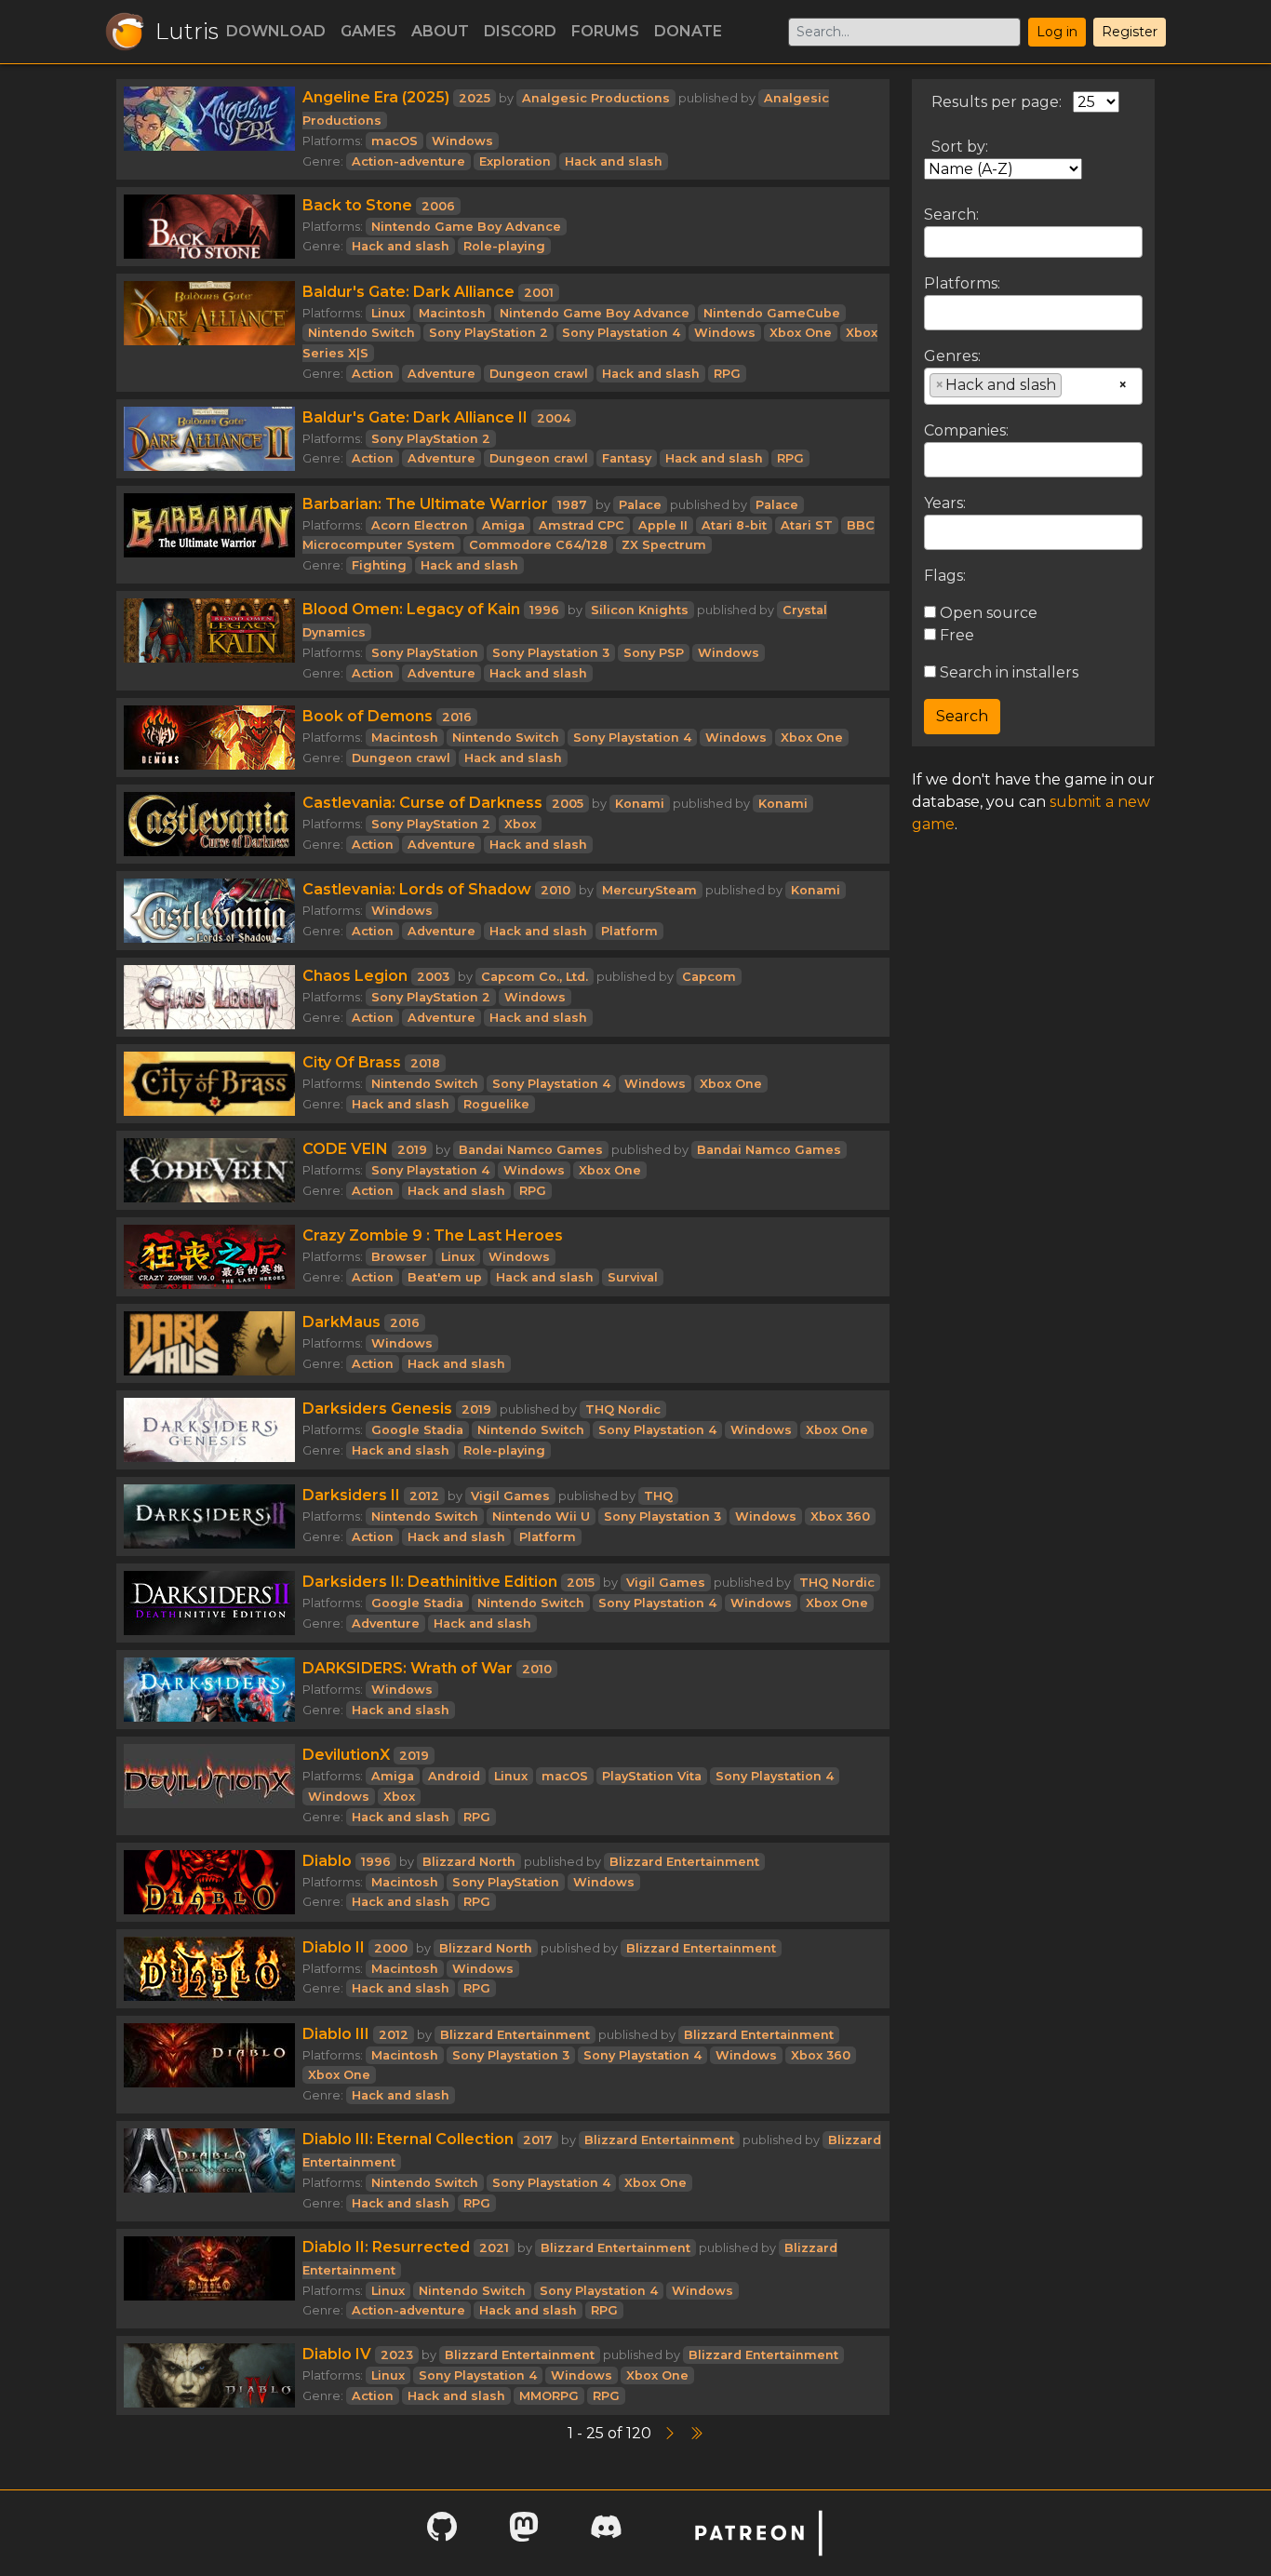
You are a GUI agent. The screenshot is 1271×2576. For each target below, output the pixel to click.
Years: (945, 503)
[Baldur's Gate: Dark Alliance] (209, 333)
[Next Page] (672, 2433)
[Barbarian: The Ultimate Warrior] (209, 535)
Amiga (503, 525)
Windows (462, 141)
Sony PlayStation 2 (488, 333)
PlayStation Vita (652, 1776)
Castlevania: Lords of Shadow (417, 889)
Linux (388, 313)
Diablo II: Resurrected (386, 2247)
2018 (425, 1063)
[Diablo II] (209, 1969)
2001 (539, 293)
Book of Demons (368, 716)
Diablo (327, 1861)
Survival (633, 1277)
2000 (391, 1948)
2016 (457, 717)
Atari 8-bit (734, 525)
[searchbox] (935, 312)
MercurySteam (649, 890)
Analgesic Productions (596, 98)
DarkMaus (341, 1322)
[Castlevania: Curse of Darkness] (209, 824)
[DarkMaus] (209, 1343)
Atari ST (807, 525)
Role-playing (504, 246)
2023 (397, 2355)
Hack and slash (614, 161)
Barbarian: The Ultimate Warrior (425, 504)
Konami (640, 804)
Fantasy (627, 458)
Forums (605, 31)
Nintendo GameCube (772, 313)
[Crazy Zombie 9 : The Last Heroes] (209, 1257)
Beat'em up (445, 1277)
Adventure (442, 374)
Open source (987, 613)
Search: (951, 215)
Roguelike (496, 1104)
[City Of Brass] (209, 1084)
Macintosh (452, 313)
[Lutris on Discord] (606, 2533)
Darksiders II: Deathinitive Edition (430, 1582)
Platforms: (962, 283)
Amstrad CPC (582, 525)
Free (955, 635)
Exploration (515, 161)
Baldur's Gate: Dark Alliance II (415, 417)
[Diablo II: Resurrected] (209, 2279)
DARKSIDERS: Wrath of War (408, 1668)
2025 (475, 98)
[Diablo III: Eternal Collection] (209, 2171)
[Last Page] (696, 2433)
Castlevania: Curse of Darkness (422, 803)
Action (373, 374)
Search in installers (1007, 672)
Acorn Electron (420, 525)
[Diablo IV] (209, 2375)
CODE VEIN (345, 1149)
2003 (433, 977)
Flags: (945, 576)
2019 (412, 1150)
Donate (688, 31)
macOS (395, 141)
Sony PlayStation (425, 653)
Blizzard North (469, 1862)
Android (454, 1776)
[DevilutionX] (209, 1785)
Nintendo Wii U (541, 1516)
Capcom (709, 977)
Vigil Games (510, 1496)
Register (1130, 32)
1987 (572, 505)
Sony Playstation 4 (621, 333)
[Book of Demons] (209, 738)
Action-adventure (408, 161)
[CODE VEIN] (209, 1170)
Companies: (966, 430)
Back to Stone (357, 205)
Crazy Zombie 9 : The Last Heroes (433, 1235)
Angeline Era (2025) (376, 97)
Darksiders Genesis (377, 1409)
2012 (424, 1496)
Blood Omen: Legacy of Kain (411, 609)
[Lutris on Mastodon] (524, 2533)
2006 (438, 206)
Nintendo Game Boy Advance (466, 227)
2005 (568, 804)
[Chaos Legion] (209, 997)
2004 (554, 418)
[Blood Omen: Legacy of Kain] (209, 641)
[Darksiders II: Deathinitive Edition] (209, 1603)
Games (368, 31)
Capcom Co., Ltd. (535, 977)
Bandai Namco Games (531, 1150)
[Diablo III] (209, 2065)
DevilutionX (346, 1755)
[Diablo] (209, 1882)
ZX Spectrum (664, 545)
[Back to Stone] (209, 227)
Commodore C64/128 (538, 545)
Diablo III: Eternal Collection (408, 2139)
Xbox (520, 824)
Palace (640, 505)
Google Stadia (417, 1430)
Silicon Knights (640, 610)
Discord (520, 31)
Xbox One (801, 333)
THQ (658, 1496)
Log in (1057, 32)
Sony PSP (654, 653)
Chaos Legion (355, 976)
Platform (629, 931)
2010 (555, 890)
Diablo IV (337, 2354)
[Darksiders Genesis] (209, 1430)
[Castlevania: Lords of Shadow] (209, 911)
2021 (494, 2248)
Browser (399, 1257)
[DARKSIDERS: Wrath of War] (209, 1690)
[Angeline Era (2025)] (209, 129)
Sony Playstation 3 (551, 653)
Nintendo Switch (361, 333)
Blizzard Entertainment (684, 1862)
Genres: (952, 356)
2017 (538, 2140)
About (440, 31)
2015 (581, 1583)
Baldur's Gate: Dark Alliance (408, 292)
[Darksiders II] (209, 1516)
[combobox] (1033, 313)
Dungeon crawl (539, 374)
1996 (544, 610)
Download (276, 31)
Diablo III (336, 2034)
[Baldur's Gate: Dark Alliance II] (209, 439)
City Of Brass (352, 1062)
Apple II (663, 525)
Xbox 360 (840, 1516)
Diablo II (334, 1947)
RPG (727, 374)
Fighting (379, 565)
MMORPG (549, 2396)
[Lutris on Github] (442, 2533)
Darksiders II (351, 1495)
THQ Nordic (623, 1409)
